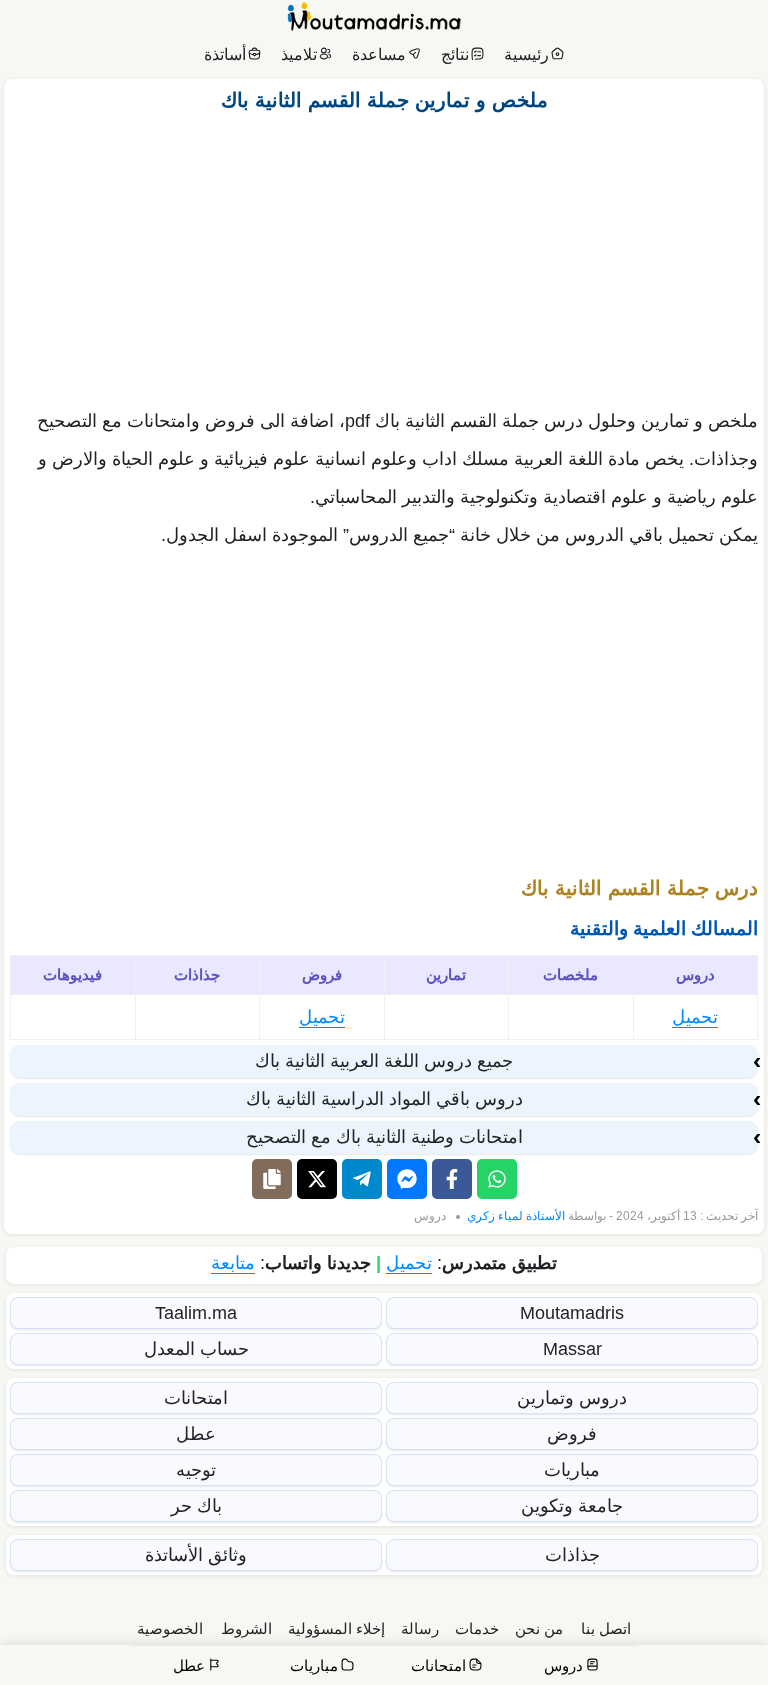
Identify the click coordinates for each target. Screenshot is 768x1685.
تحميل (695, 1017)
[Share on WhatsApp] (497, 1179)
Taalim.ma (196, 1313)
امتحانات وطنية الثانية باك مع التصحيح (384, 1137)
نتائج (455, 54)
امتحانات (196, 1398)
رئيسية (526, 54)
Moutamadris (572, 1313)
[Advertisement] (384, 255)
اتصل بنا (606, 1628)
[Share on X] (317, 1179)
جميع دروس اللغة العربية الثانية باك (384, 1061)
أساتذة (225, 54)
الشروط (246, 1628)
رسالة (420, 1628)
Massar (572, 1349)
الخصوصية (170, 1628)
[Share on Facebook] (452, 1179)
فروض (572, 1434)
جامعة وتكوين (572, 1506)
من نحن (539, 1628)
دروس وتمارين (572, 1398)
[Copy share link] (272, 1179)
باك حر (196, 1506)
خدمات (477, 1628)
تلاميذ (299, 54)
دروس (430, 1216)
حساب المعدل (196, 1349)
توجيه (196, 1470)
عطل (196, 1434)
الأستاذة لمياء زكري (516, 1216)
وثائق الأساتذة (196, 1555)
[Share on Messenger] (407, 1179)
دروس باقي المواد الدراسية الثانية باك (384, 1099)
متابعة (233, 1263)
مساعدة (379, 54)
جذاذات (572, 1555)
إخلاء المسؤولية (336, 1628)
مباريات (572, 1470)
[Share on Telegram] (362, 1179)
